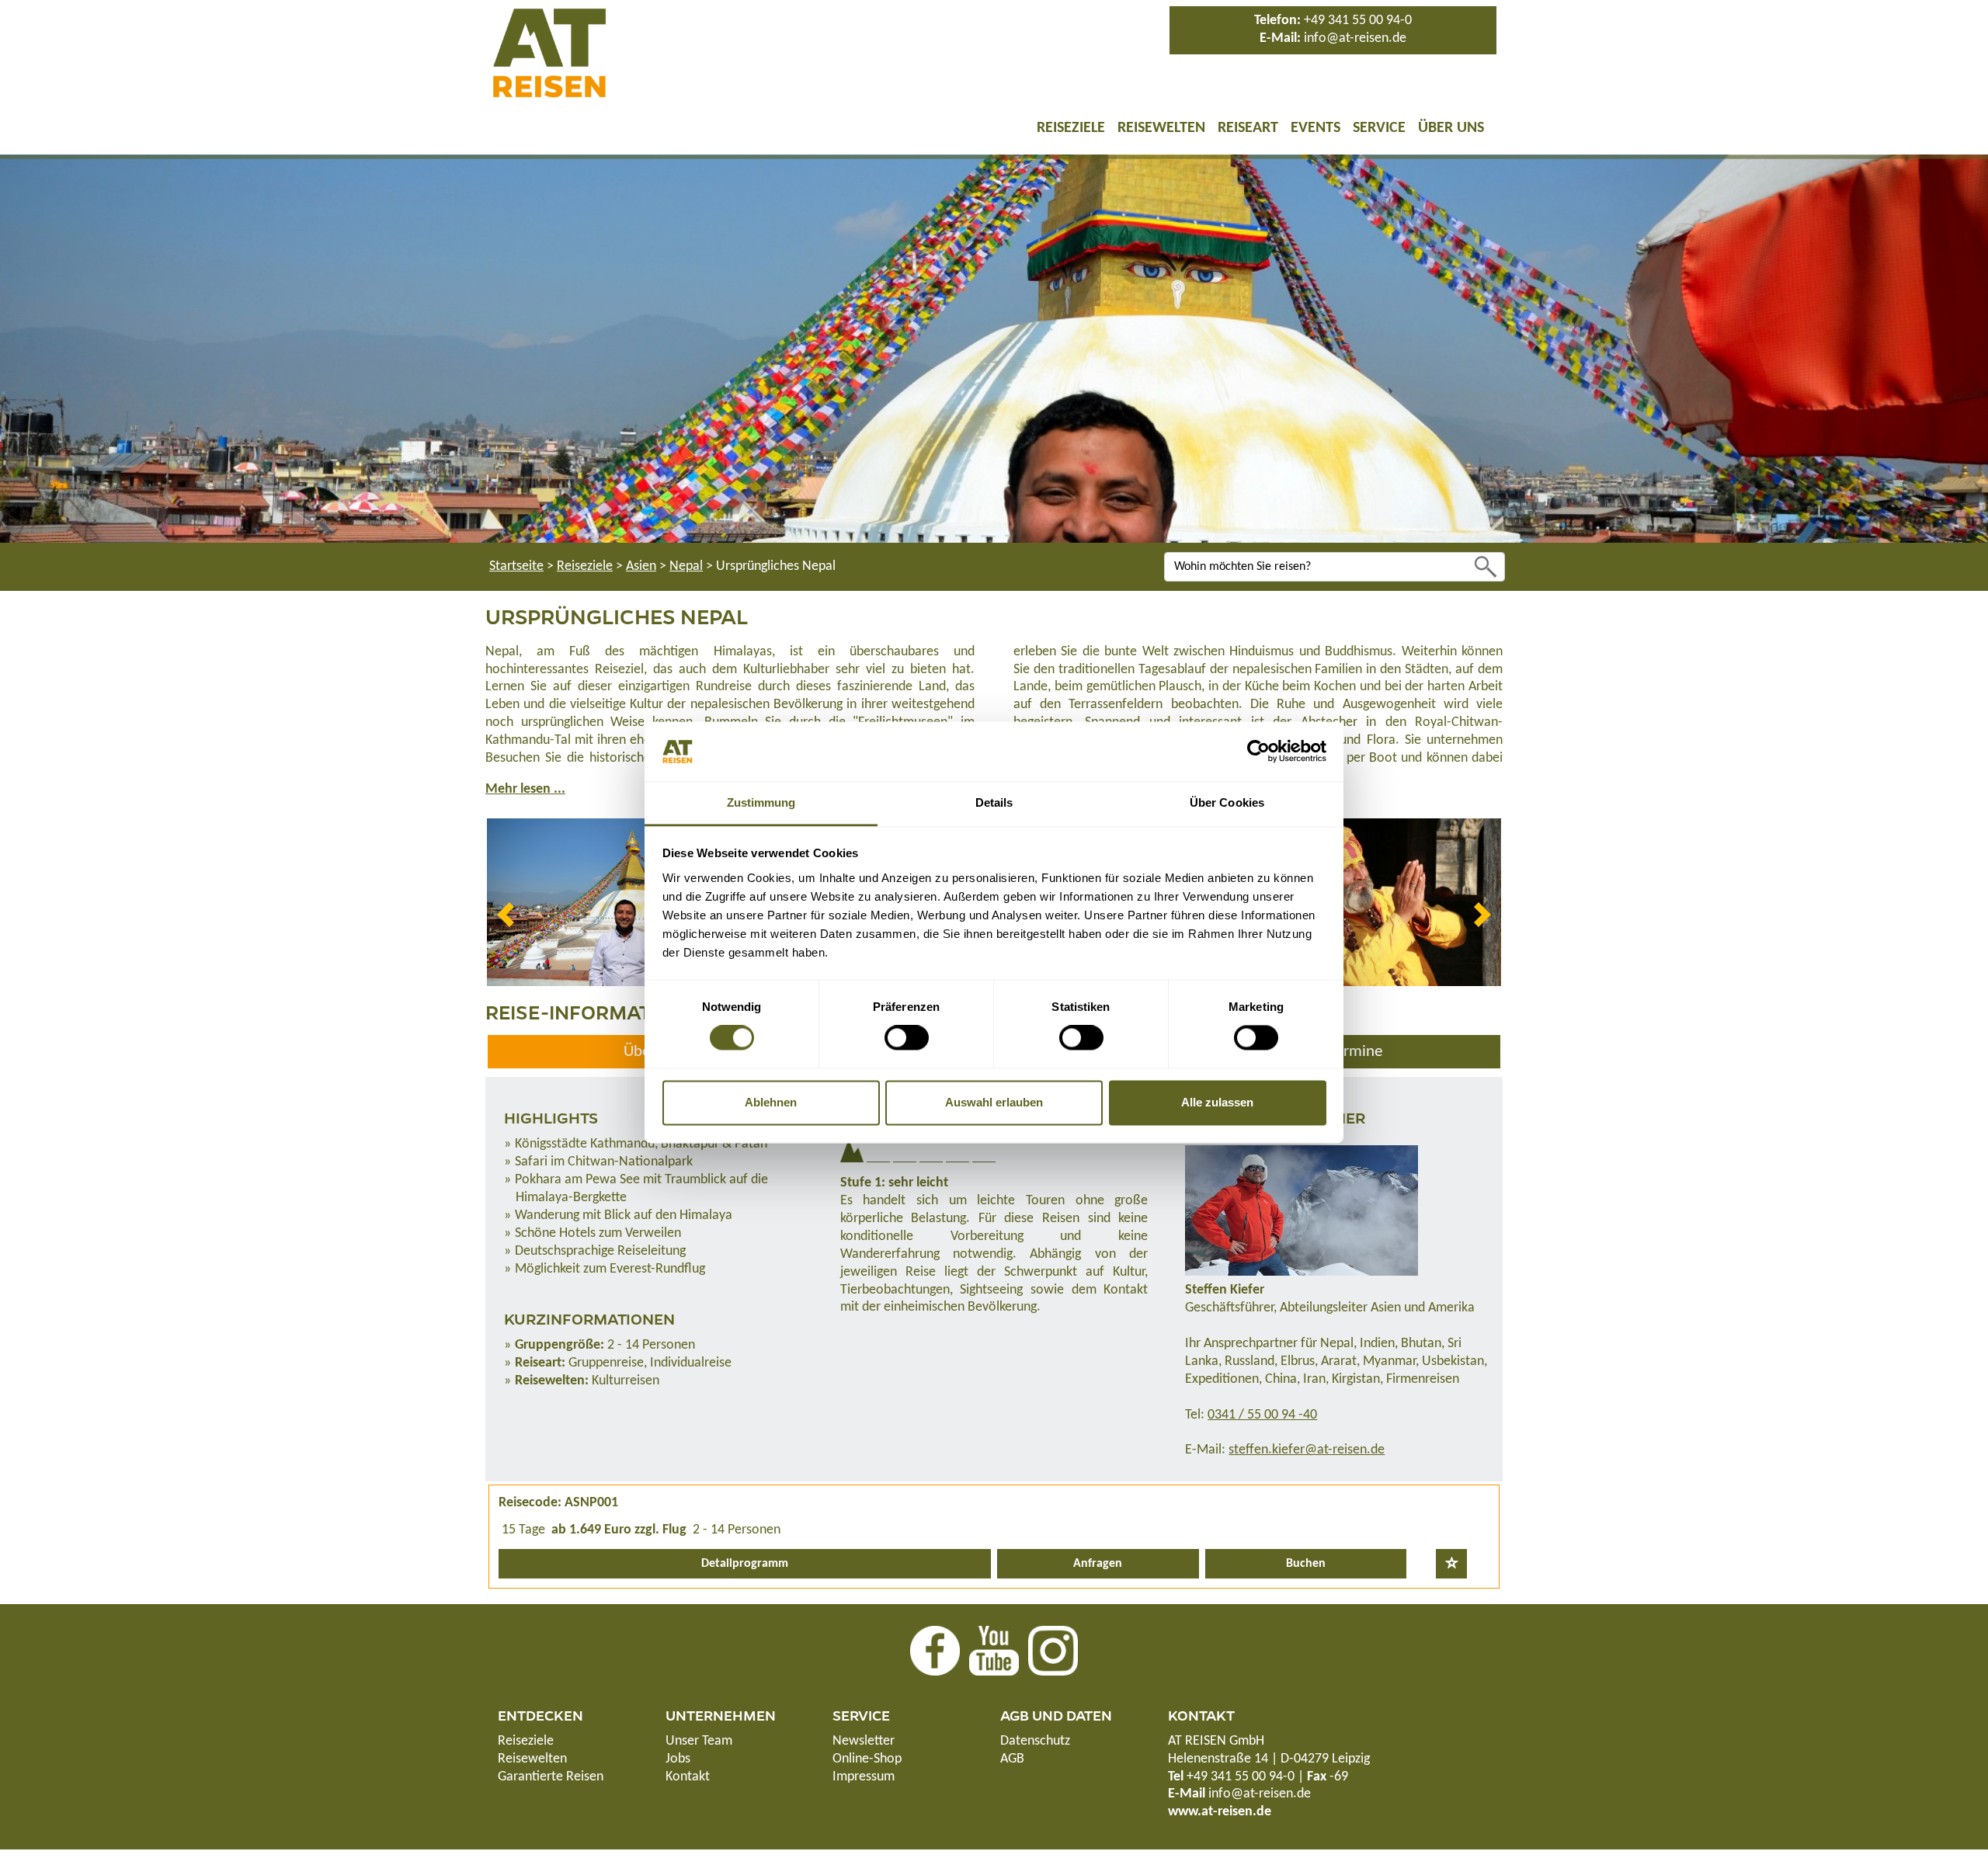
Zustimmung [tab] (761, 802)
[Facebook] (935, 1650)
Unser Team (699, 1741)
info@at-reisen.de (1355, 38)
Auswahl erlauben (994, 1102)
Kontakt (688, 1777)
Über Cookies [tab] (1227, 802)
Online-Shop (867, 1759)
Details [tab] (994, 802)
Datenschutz (1035, 1741)
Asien (641, 566)
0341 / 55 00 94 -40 (1262, 1415)
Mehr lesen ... (525, 789)
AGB (1012, 1759)
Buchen (1306, 1564)
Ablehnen (771, 1102)
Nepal (686, 566)
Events (1315, 128)
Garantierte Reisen (551, 1777)
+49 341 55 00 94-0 (1358, 21)
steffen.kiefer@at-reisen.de (1307, 1450)
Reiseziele (1071, 128)
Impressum (864, 1777)
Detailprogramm (745, 1564)
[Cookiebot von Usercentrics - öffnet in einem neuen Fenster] (1258, 752)
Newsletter (864, 1741)
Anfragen (1098, 1564)
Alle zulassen (1217, 1102)
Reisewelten (1161, 128)
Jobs (678, 1759)
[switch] (907, 1038)
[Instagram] (1053, 1650)
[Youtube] (994, 1650)
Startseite (516, 566)
